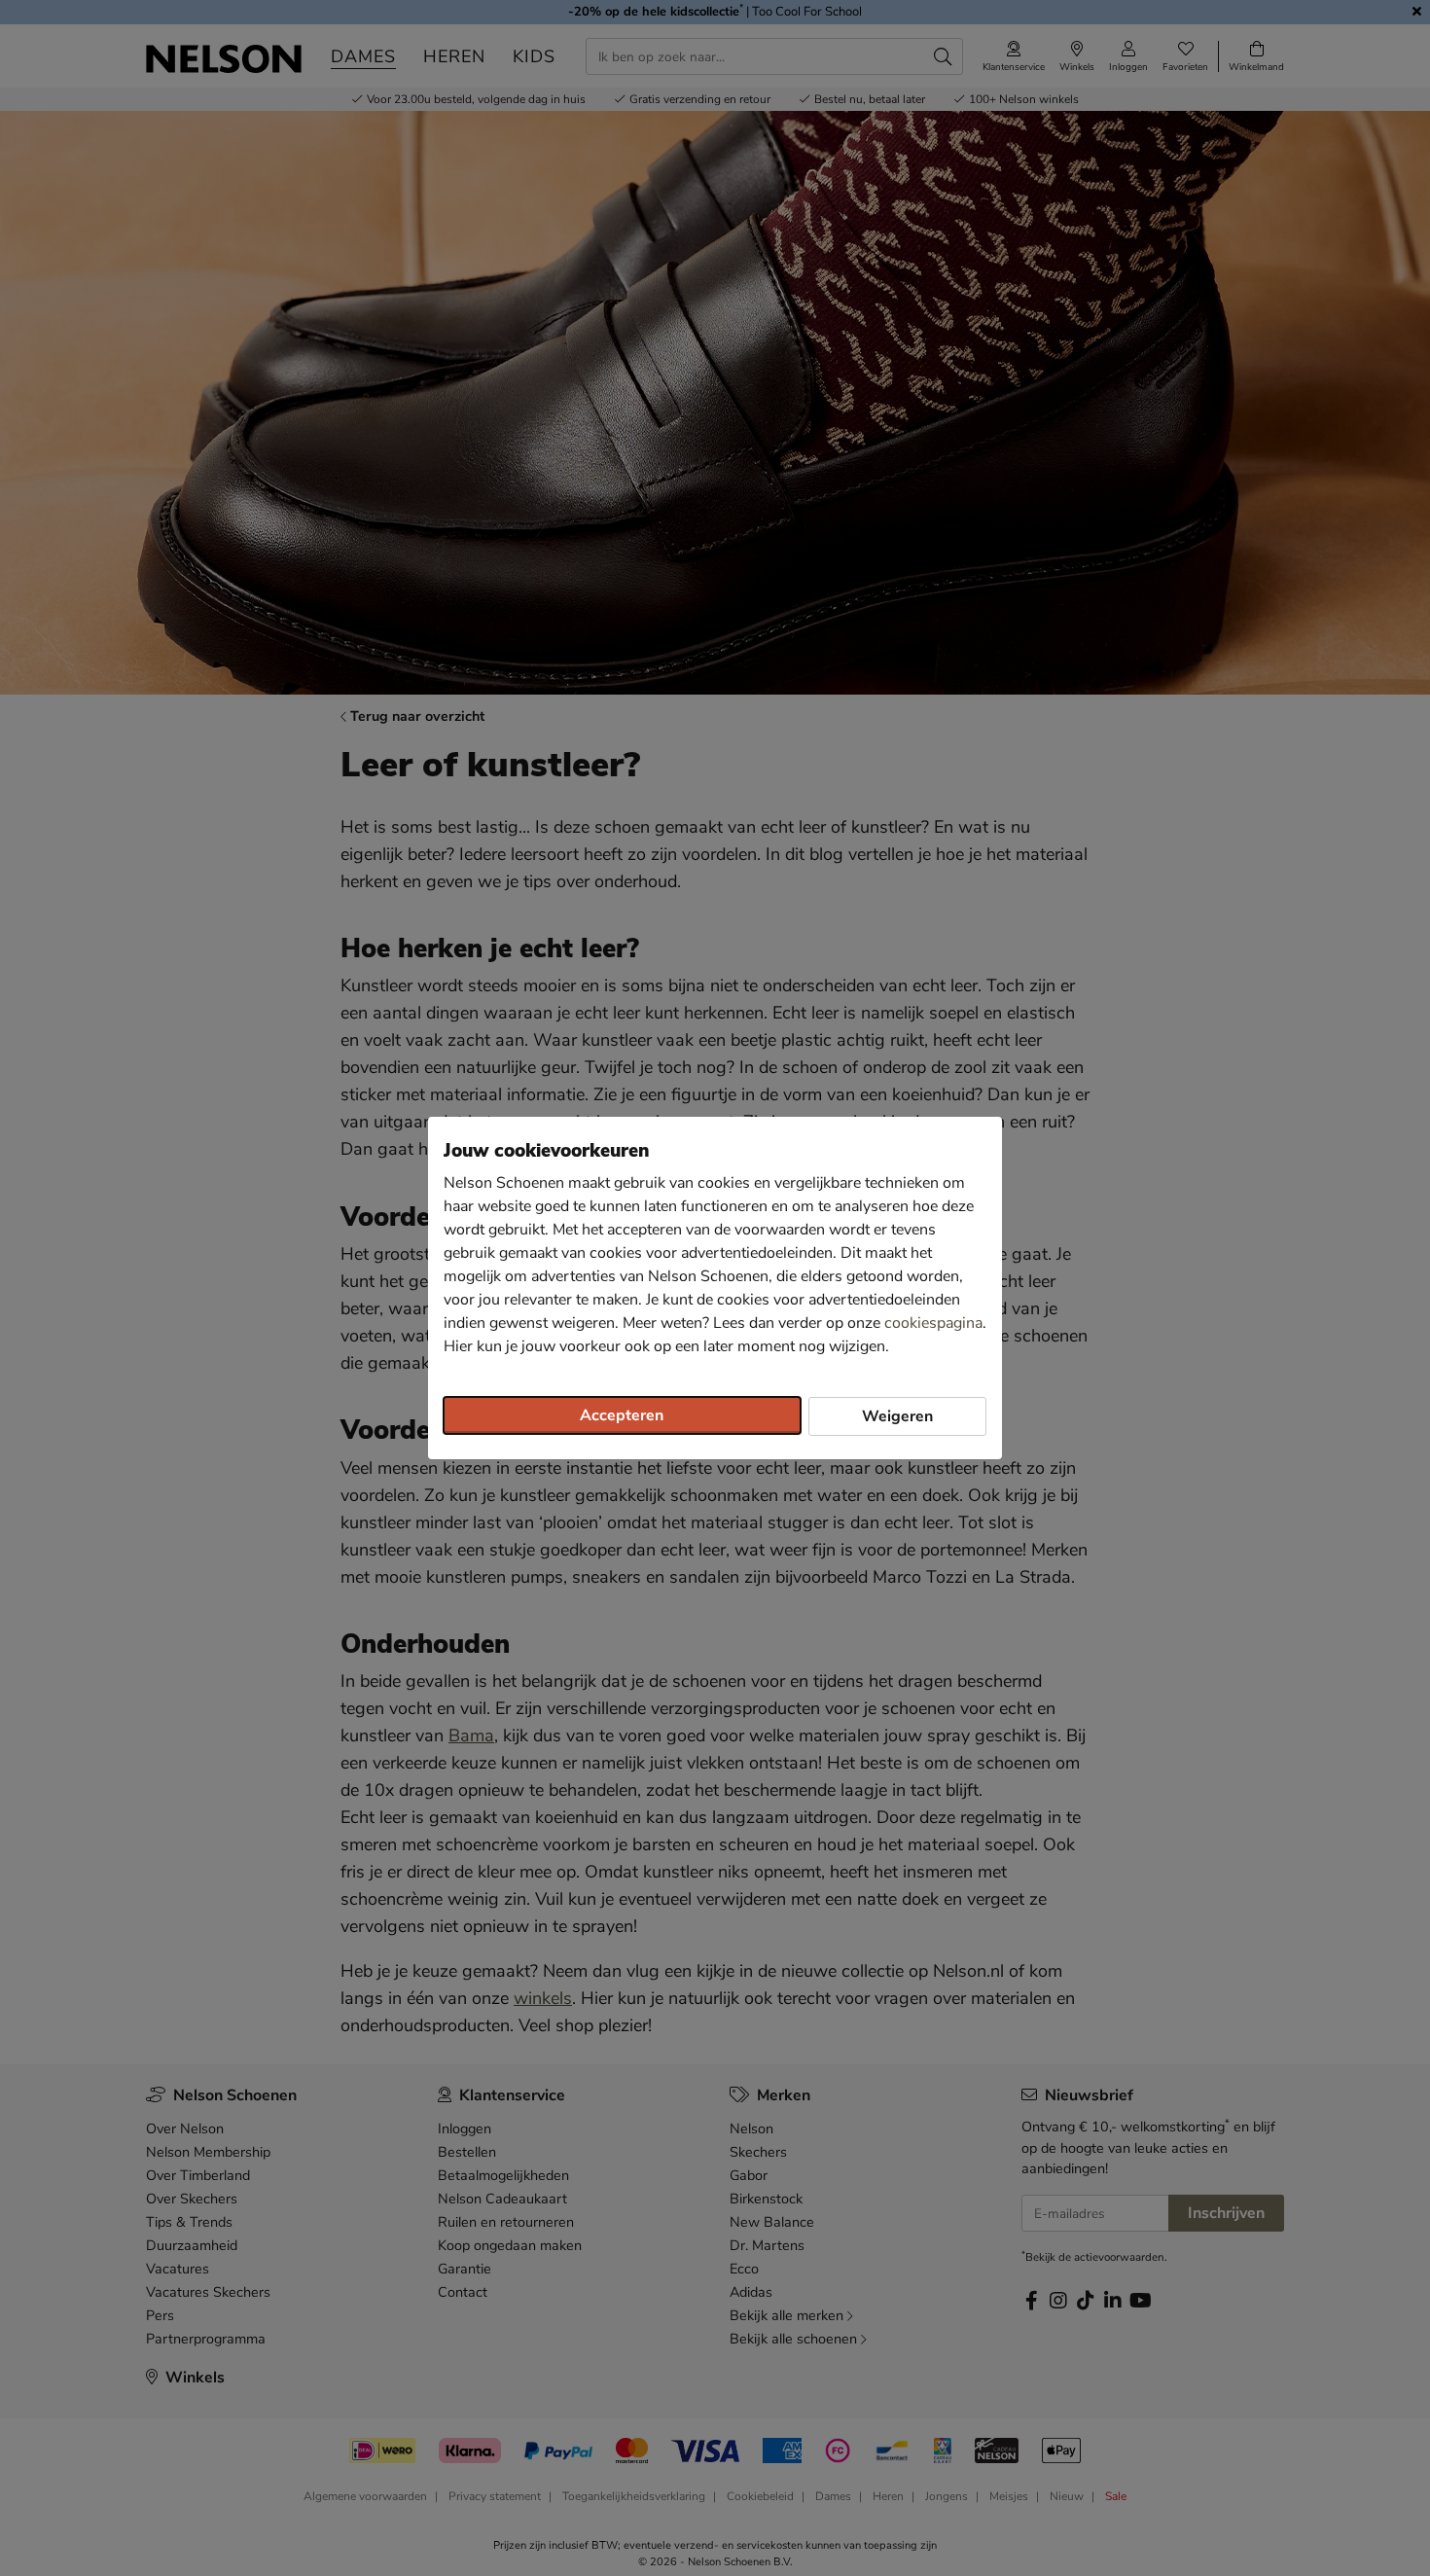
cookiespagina (933, 1323)
